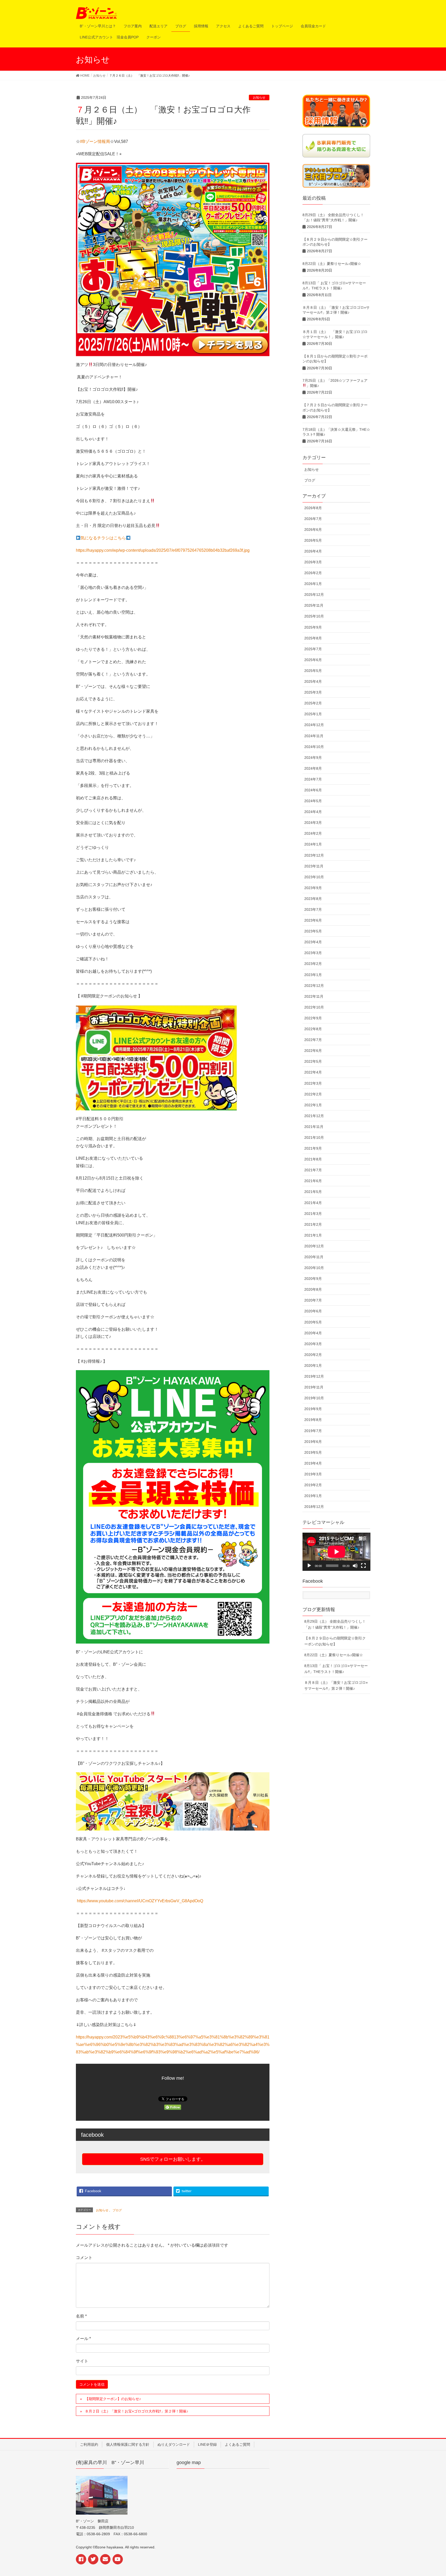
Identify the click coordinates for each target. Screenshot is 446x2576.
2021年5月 (313, 1192)
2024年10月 (314, 747)
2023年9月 (313, 888)
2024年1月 (313, 844)
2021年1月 (313, 1235)
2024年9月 (313, 758)
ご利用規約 (89, 2444)
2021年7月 (313, 1170)
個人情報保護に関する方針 (128, 2444)
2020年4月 (313, 1333)
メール (83, 2339)
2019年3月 (313, 1474)
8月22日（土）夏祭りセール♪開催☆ (332, 264)
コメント (84, 2258)
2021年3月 (313, 1214)
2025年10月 (314, 616)
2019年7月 (313, 1431)
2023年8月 (313, 899)
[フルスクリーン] (363, 1566)
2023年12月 (314, 855)
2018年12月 (314, 1507)
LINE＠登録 (207, 2444)
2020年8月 (313, 1289)
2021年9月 (313, 1148)
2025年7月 (313, 649)
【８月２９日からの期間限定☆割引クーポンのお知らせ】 (335, 1641)
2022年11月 (314, 996)
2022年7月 (313, 1040)
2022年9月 (313, 1018)
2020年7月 (313, 1300)
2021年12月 (314, 1116)
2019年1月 (313, 1496)
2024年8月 (313, 768)
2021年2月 (313, 1224)
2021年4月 (313, 1203)
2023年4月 (313, 942)
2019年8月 (313, 1420)
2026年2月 (313, 573)
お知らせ (259, 97)
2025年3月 (313, 692)
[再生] (309, 1566)
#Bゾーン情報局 (95, 141)
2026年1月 (313, 584)
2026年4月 (313, 551)
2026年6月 (313, 530)
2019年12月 (314, 1376)
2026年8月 (313, 508)
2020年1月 (313, 1366)
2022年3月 (313, 1083)
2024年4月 (313, 812)
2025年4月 (313, 681)
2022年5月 (313, 1061)
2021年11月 (314, 1127)
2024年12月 (314, 725)
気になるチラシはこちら (103, 538)
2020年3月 (313, 1344)
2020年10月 (314, 1268)
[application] (336, 1552)
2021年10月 (314, 1137)
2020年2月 (313, 1355)
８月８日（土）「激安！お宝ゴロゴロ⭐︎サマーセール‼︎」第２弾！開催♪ (336, 1685)
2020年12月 (314, 1246)
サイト (82, 2361)
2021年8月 (313, 1159)
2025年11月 (314, 605)
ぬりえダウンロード (174, 2444)
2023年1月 (313, 975)
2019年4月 (313, 1463)
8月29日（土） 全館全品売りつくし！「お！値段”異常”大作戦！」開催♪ (335, 1624)
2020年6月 (313, 1311)
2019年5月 (313, 1452)
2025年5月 (313, 671)
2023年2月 (313, 964)
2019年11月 (314, 1387)
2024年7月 (313, 779)
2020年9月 (313, 1279)
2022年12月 (314, 986)
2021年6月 (313, 1181)
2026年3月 (313, 562)
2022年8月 (313, 1029)
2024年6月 (313, 790)
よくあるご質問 (237, 2444)
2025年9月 (313, 627)
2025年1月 (313, 714)
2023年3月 (313, 953)
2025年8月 (313, 638)
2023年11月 (314, 866)
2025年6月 (313, 660)
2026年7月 (313, 519)
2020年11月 (314, 1257)
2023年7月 (313, 909)
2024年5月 (313, 801)
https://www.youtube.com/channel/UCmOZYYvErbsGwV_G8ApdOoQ (140, 1901)
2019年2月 (313, 1485)
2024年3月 (313, 823)
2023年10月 (314, 877)
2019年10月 (314, 1398)
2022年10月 (314, 1007)
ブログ (117, 2210)
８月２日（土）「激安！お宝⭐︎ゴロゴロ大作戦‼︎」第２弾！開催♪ (137, 2411)
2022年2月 (313, 1094)
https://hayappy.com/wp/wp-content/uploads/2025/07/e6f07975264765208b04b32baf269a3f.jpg (163, 550)
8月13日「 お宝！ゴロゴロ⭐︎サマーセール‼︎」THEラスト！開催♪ (336, 1669)
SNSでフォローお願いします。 (173, 2159)
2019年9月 (313, 1409)
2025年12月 (314, 595)
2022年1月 (313, 1105)
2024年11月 (314, 736)
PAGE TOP (437, 2492)
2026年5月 (313, 540)
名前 (81, 2316)
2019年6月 (313, 1442)
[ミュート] (355, 1566)
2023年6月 (313, 920)
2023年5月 (313, 931)
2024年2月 (313, 833)
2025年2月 (313, 703)
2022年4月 (313, 1072)
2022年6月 (313, 1051)
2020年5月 (313, 1322)
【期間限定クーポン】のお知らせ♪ (113, 2399)
